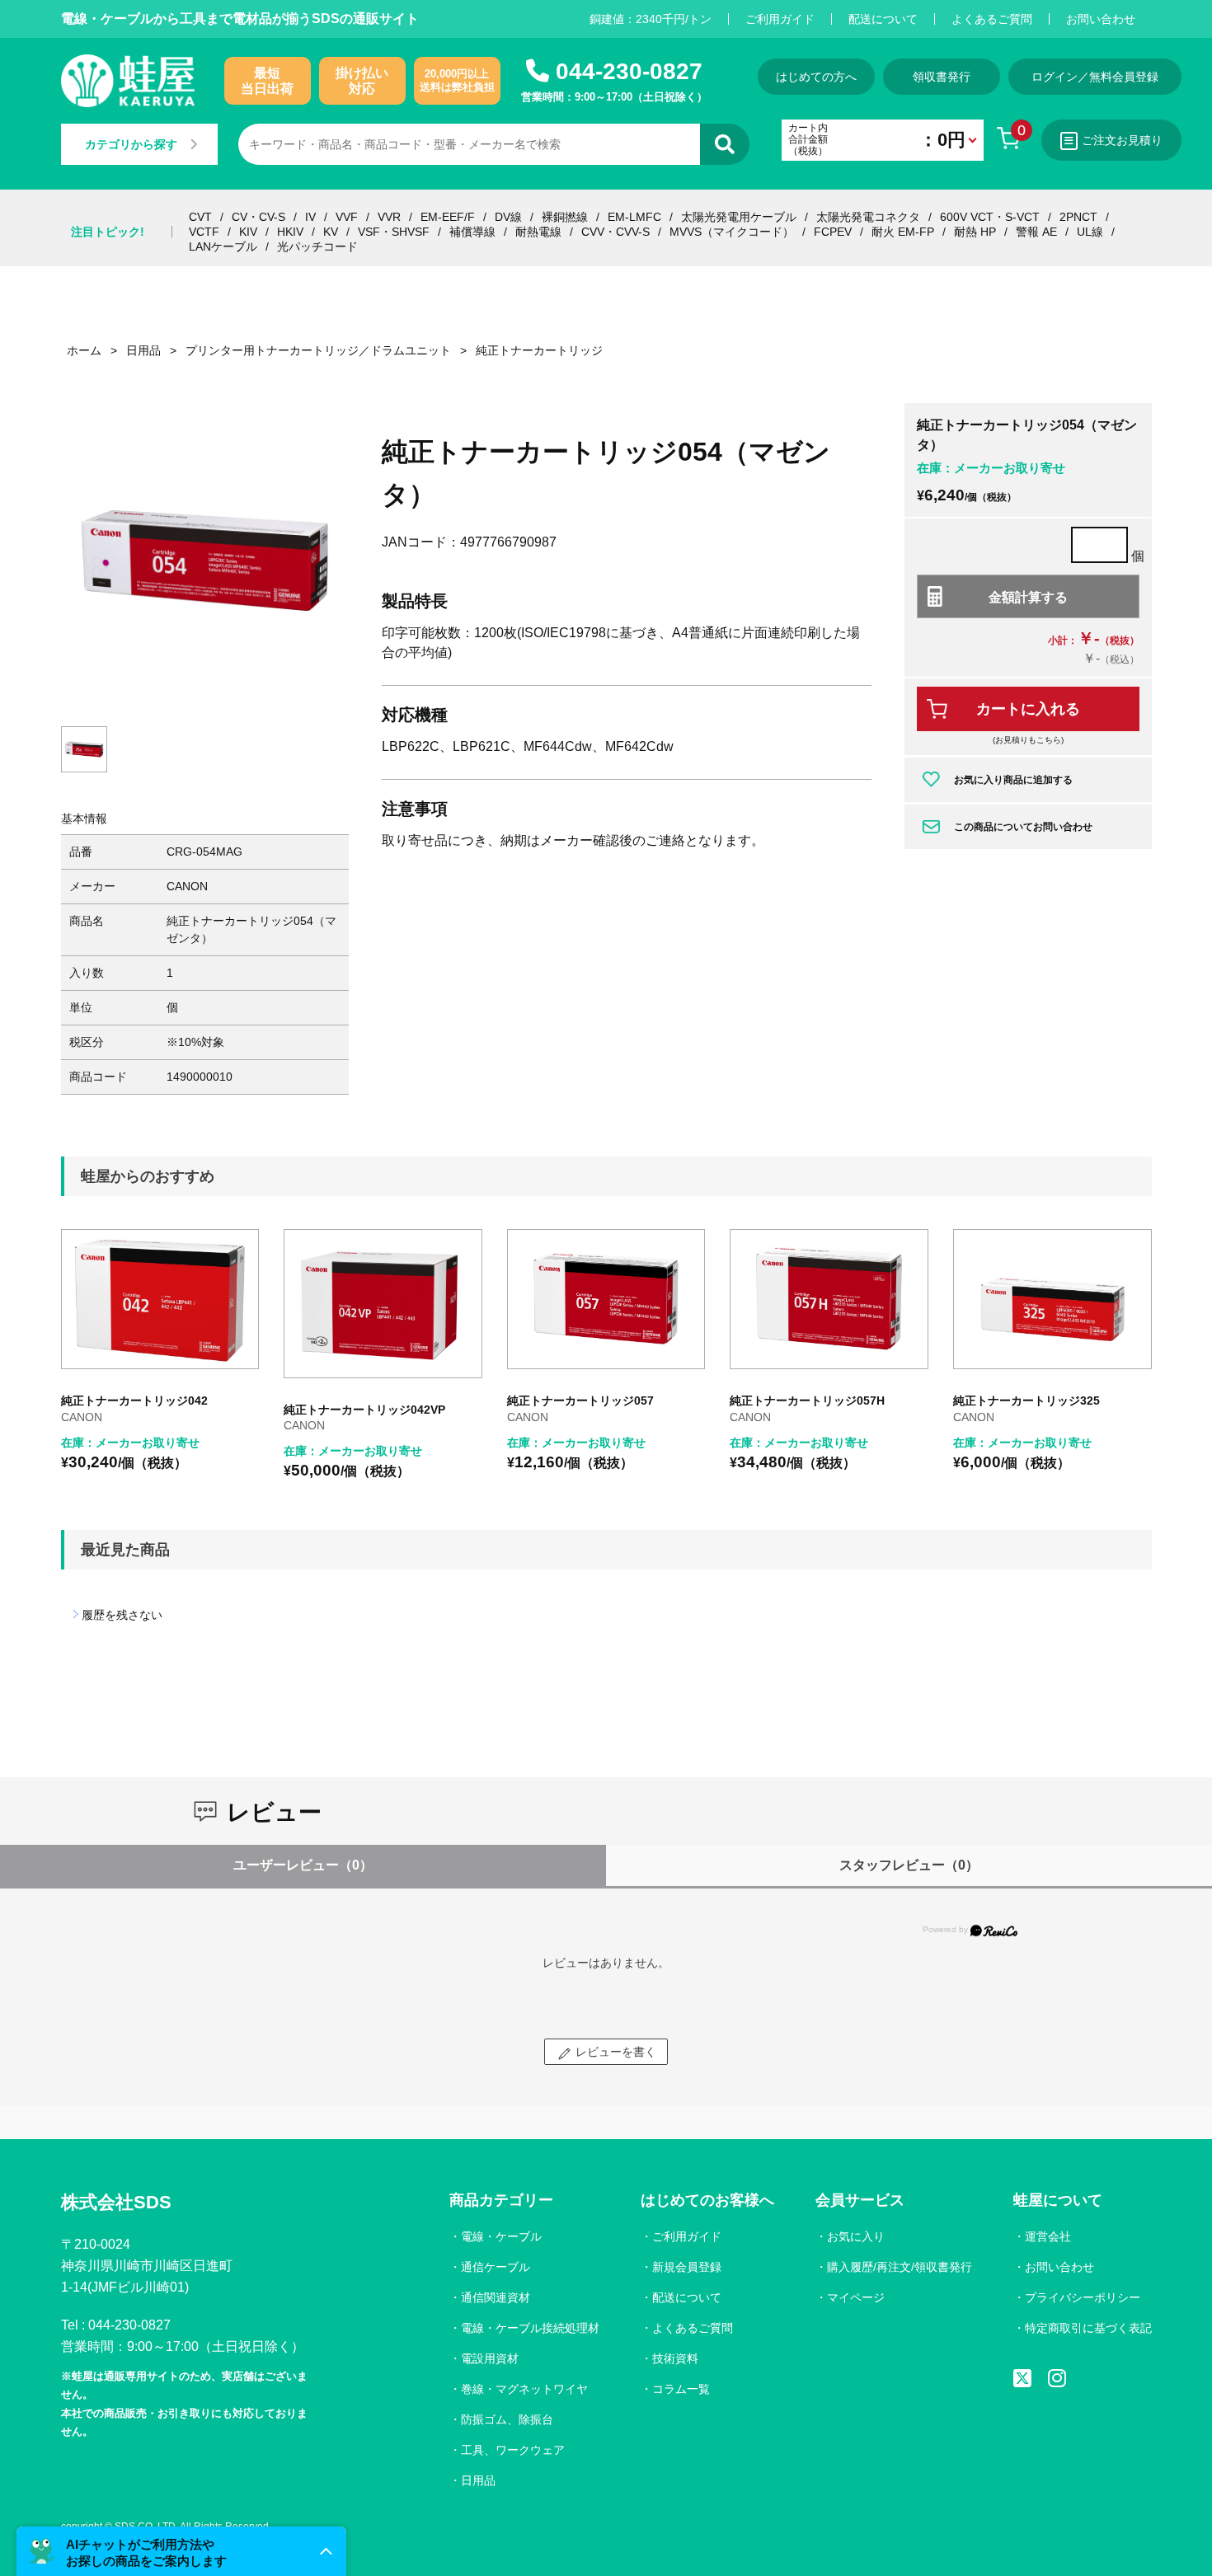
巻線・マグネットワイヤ (524, 2389)
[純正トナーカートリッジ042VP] (383, 1304)
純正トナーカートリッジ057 (580, 1401)
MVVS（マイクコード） (732, 232)
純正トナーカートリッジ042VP (364, 1410)
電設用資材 (490, 2358)
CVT (200, 217)
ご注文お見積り (1122, 140)
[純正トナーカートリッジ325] (1052, 1300)
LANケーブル (223, 246)
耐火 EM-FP (903, 232)
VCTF (204, 232)
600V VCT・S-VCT (990, 217)
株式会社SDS (116, 2202)
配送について (883, 19)
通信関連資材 (496, 2297)
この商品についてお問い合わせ (1023, 827)
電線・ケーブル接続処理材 (530, 2328)
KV (331, 232)
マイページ (856, 2297)
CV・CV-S (258, 217)
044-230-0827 (629, 71)
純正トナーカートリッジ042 (134, 1401)
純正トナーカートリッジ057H (807, 1401)
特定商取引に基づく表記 (1088, 2328)
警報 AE (1036, 232)
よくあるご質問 (992, 19)
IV (310, 217)
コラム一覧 (681, 2389)
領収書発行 (942, 77)
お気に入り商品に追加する (1013, 780)
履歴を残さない (122, 1615)
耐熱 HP (975, 232)
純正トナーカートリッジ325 (1026, 1401)
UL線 (1090, 232)
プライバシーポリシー (1083, 2297)
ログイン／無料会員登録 (1095, 77)
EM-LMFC (634, 217)
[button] (181, 2551)
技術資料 (675, 2358)
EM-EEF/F (448, 217)
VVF (347, 217)
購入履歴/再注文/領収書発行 (900, 2267)
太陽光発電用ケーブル (739, 217)
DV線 (508, 217)
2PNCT (1078, 217)
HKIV (290, 232)
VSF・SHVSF (394, 232)
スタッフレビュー (909, 1865)
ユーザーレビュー (303, 1865)
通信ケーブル (496, 2267)
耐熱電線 (538, 232)
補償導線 (472, 232)
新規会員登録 (687, 2267)
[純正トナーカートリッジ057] (606, 1300)
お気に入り (856, 2236)
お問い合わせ (1101, 19)
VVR (389, 217)
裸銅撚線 (565, 217)
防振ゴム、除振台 (507, 2419)
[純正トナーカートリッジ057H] (829, 1300)
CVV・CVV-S (615, 232)
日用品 (478, 2480)
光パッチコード (317, 246)
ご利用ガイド (780, 19)
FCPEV (833, 232)
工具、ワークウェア (513, 2450)
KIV (248, 232)
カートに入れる (1028, 709)
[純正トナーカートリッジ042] (160, 1300)
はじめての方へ (816, 77)
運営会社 (1048, 2236)
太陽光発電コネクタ (868, 217)
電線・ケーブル (501, 2236)
